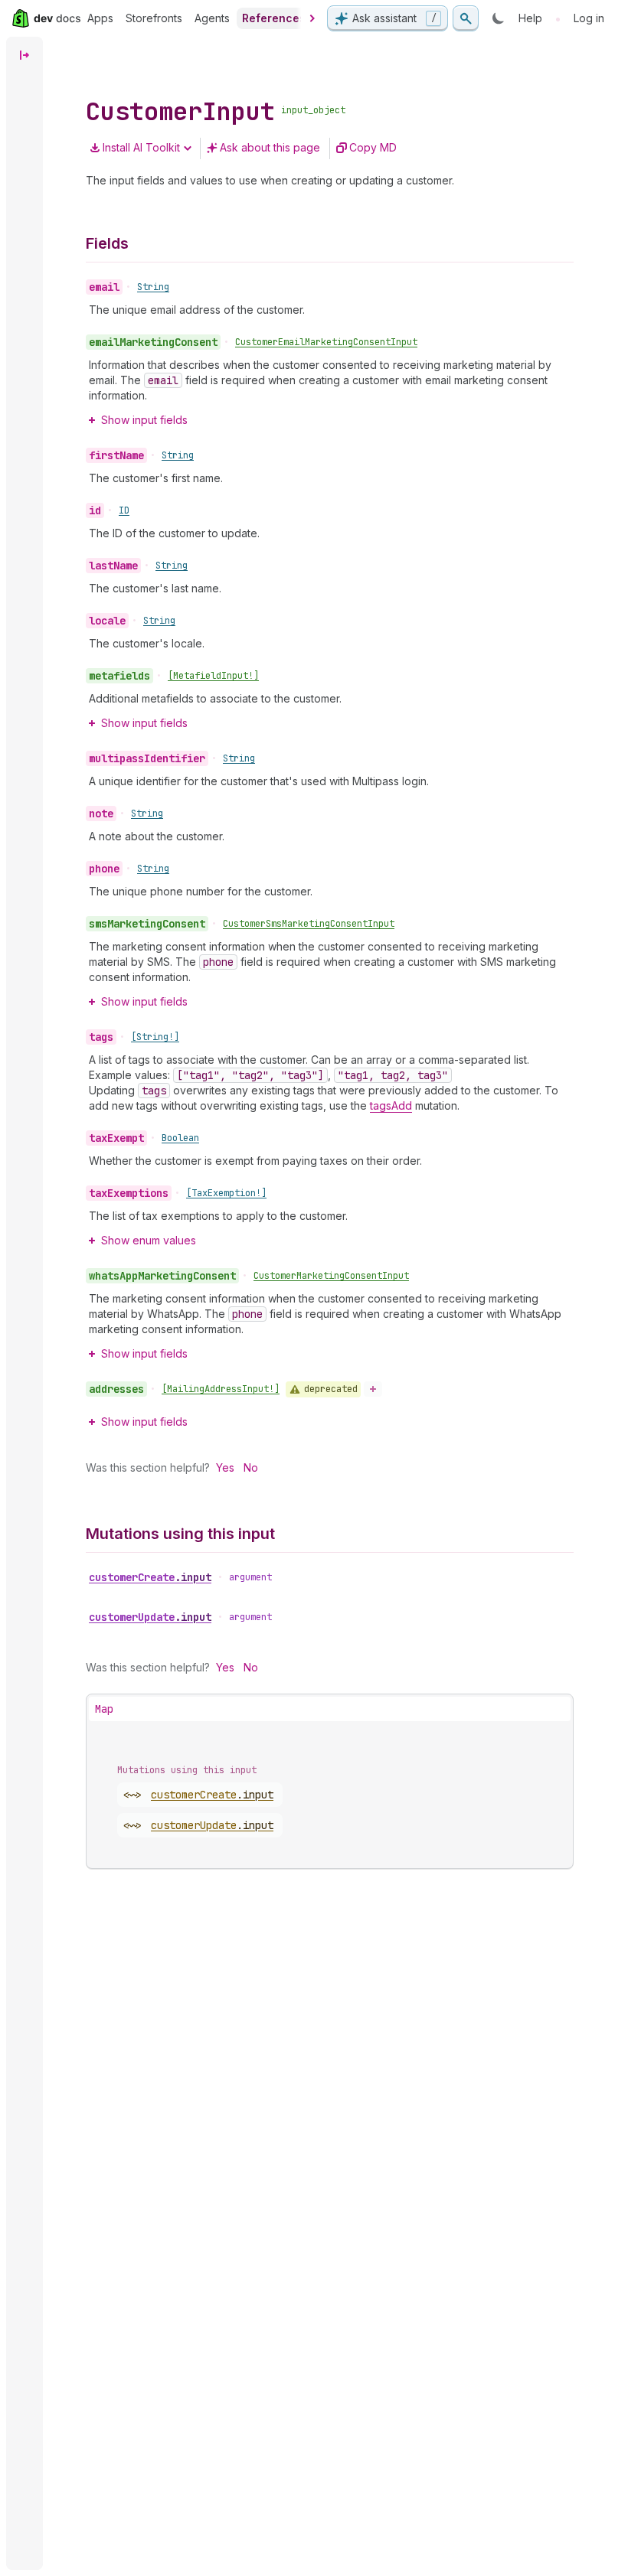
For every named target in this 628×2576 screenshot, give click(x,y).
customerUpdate (150, 1617)
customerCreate (150, 1577)
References (274, 18)
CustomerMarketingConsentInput (331, 1276)
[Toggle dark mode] (499, 18)
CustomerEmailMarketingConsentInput (326, 342)
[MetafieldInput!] (213, 676)
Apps (100, 18)
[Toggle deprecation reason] (373, 1389)
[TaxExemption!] (226, 1193)
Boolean (180, 1138)
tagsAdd (391, 1105)
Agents (212, 18)
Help (530, 18)
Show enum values (149, 1240)
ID (124, 510)
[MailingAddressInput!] (221, 1389)
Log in (589, 18)
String (153, 287)
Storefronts (154, 18)
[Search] (466, 18)
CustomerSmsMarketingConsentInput (309, 924)
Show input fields (144, 420)
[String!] (155, 1037)
